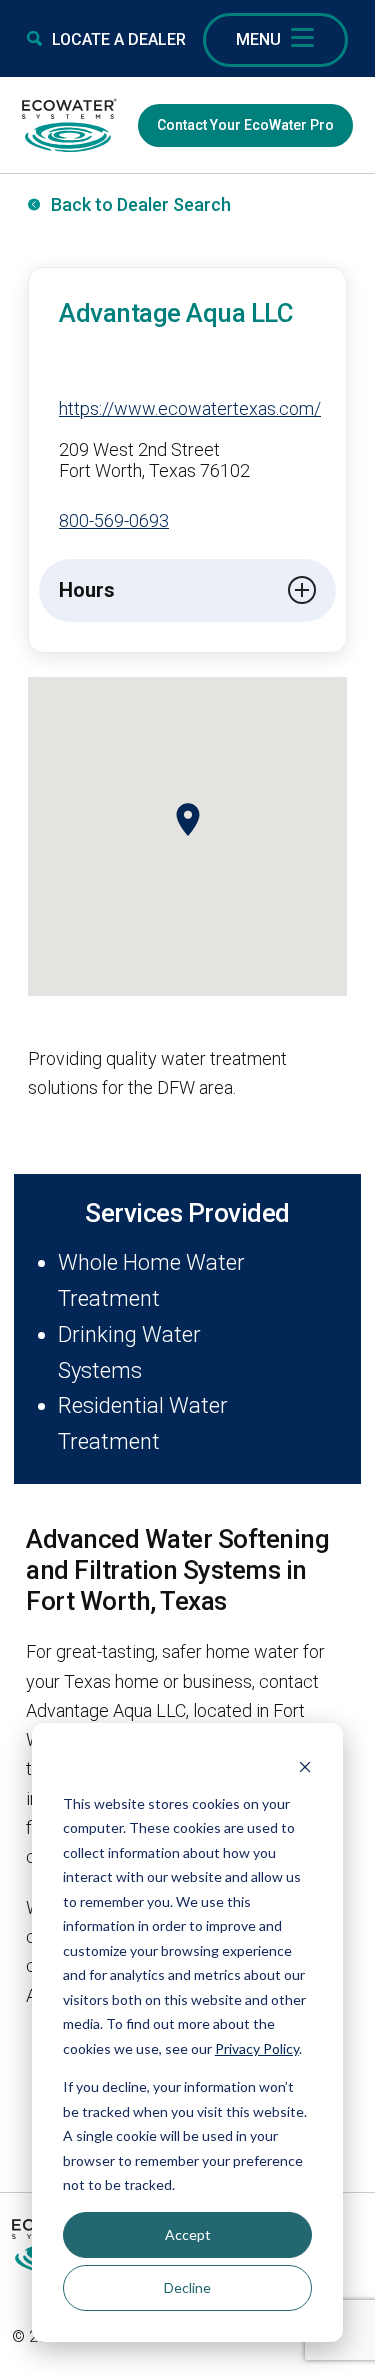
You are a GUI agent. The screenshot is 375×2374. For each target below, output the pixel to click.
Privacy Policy (257, 2048)
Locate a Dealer (119, 39)
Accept (188, 2234)
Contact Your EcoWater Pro (245, 125)
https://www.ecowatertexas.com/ (190, 408)
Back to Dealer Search (141, 204)
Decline (187, 2287)
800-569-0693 (114, 520)
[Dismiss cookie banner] (305, 1765)
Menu (258, 39)
